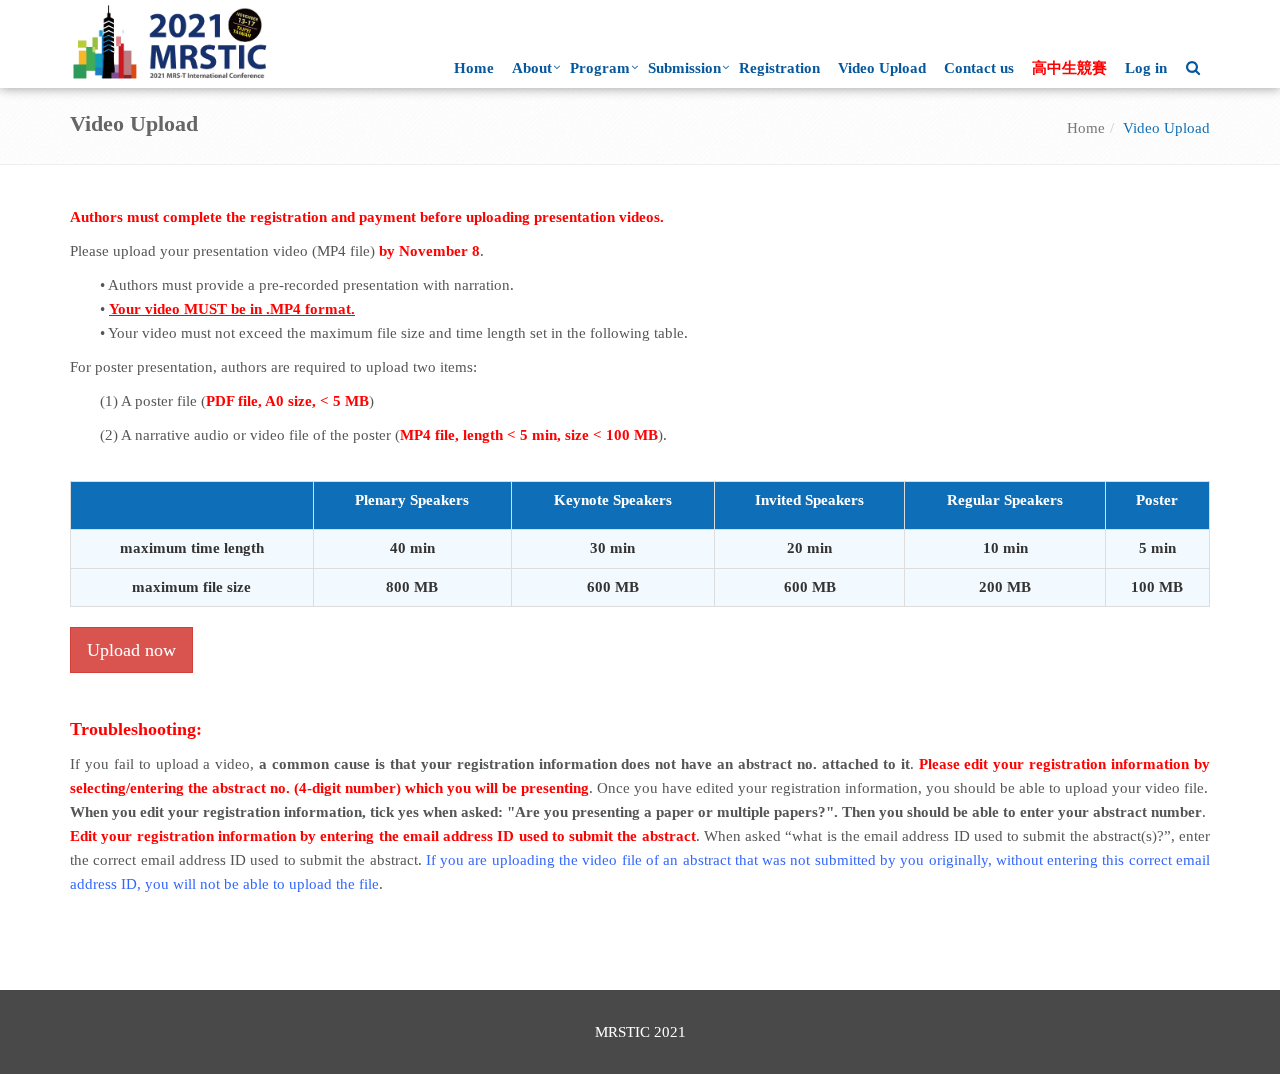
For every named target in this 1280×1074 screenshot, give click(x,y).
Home (474, 68)
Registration (779, 68)
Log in (1146, 68)
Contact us (979, 68)
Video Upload (882, 68)
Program (600, 68)
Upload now (131, 650)
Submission (684, 68)
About (532, 68)
